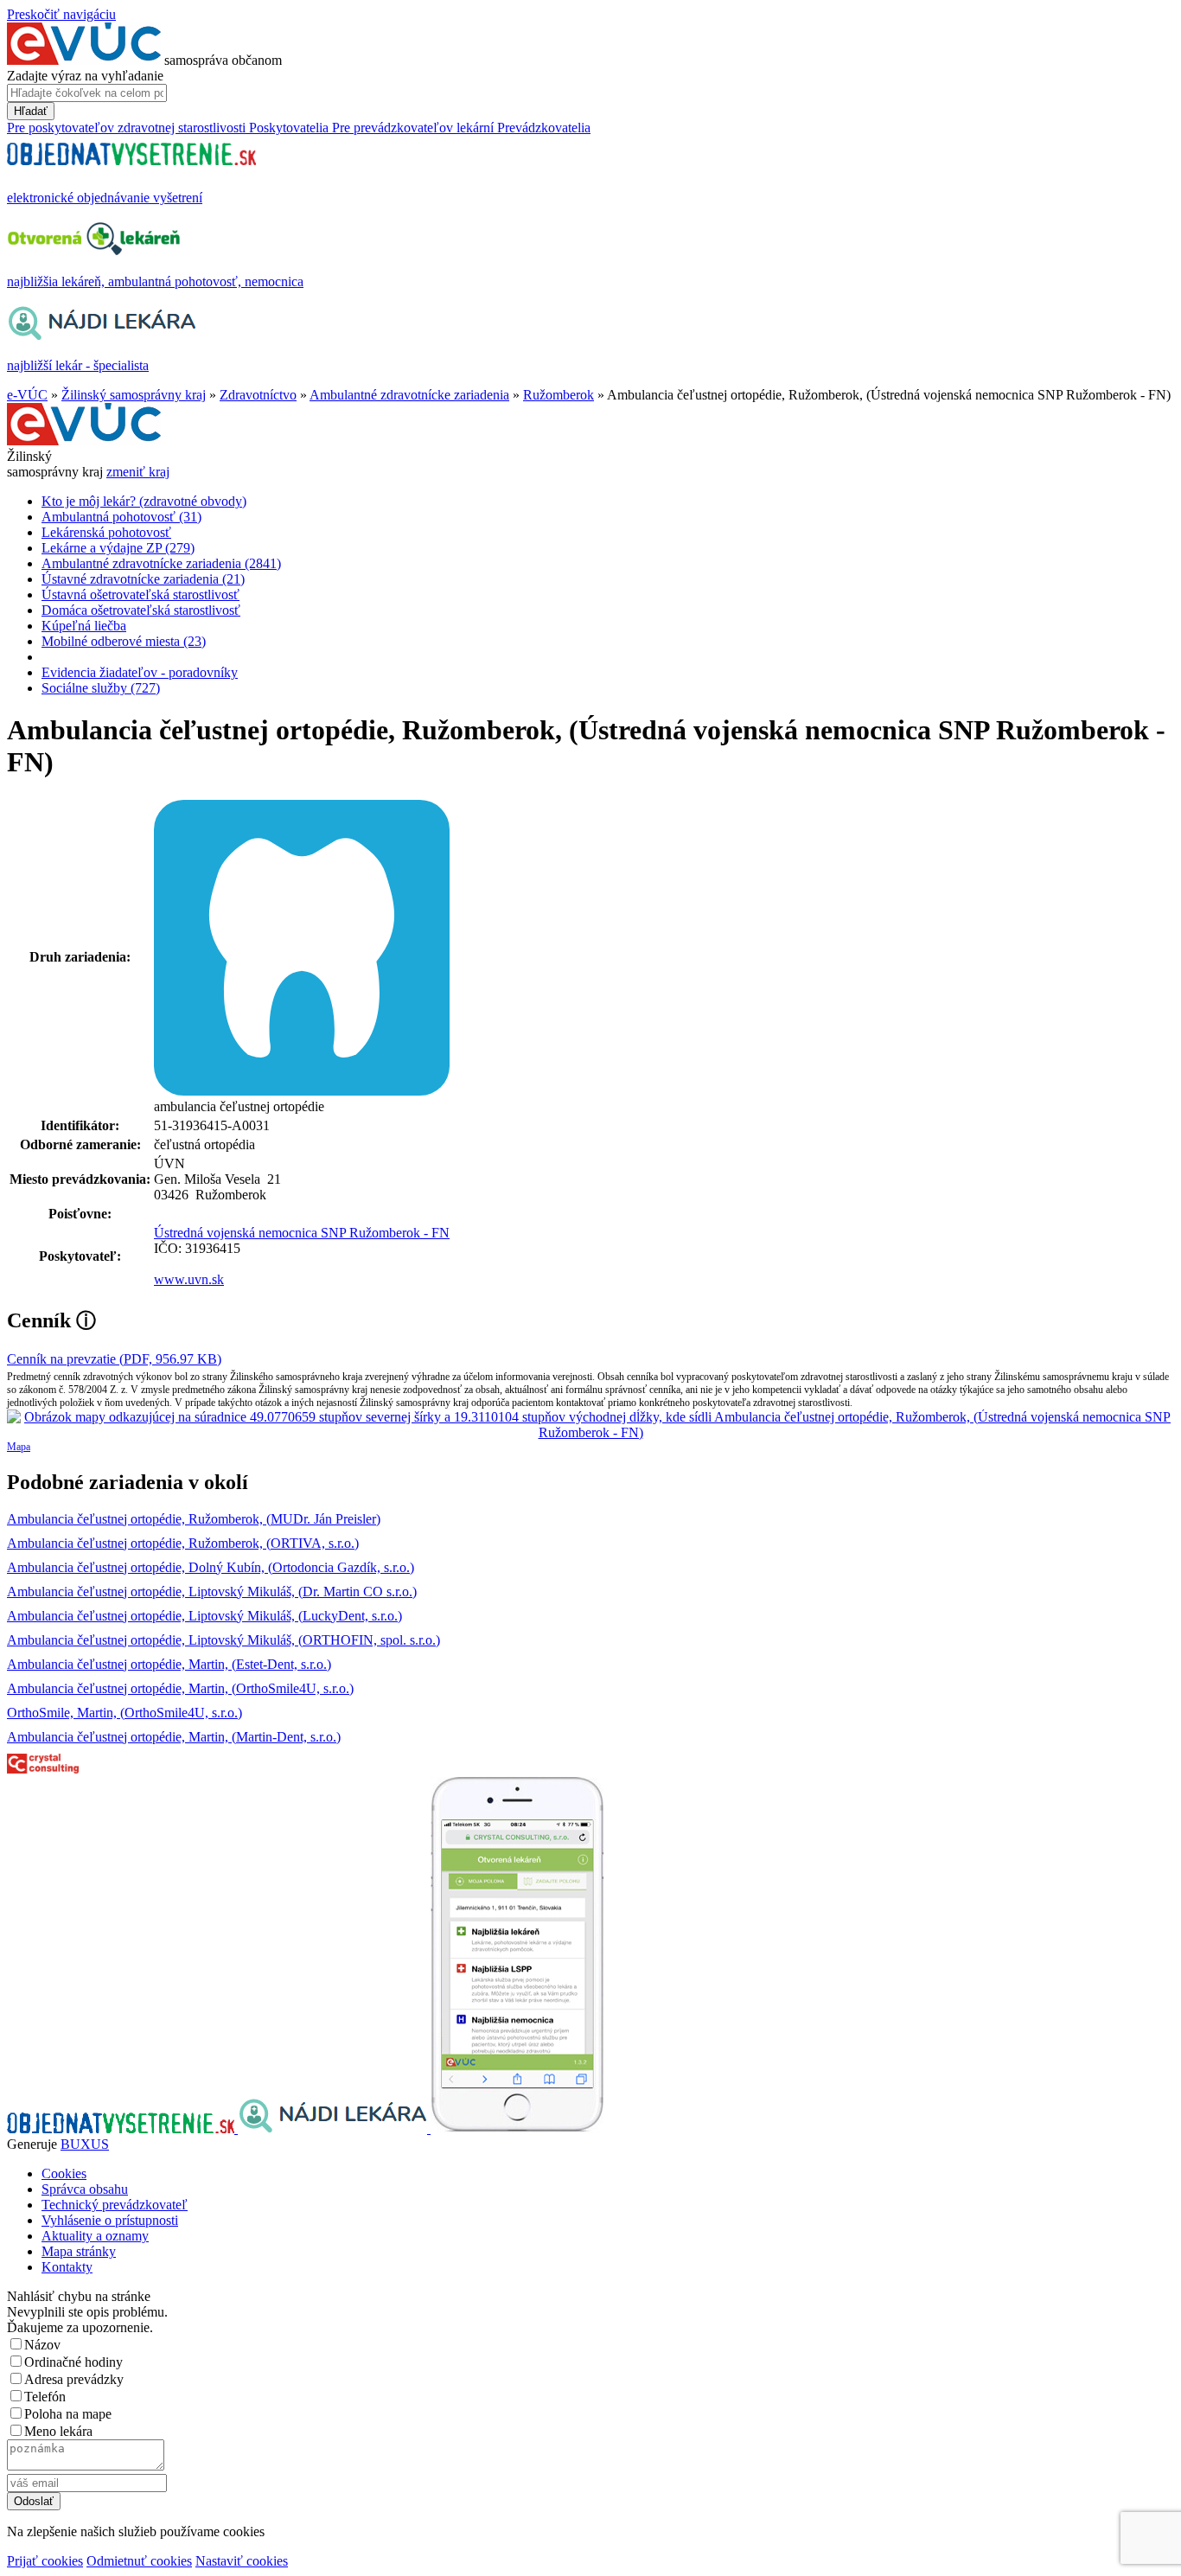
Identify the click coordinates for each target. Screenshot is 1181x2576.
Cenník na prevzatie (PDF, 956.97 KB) (114, 1359)
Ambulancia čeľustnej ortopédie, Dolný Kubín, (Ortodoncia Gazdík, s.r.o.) (211, 1567)
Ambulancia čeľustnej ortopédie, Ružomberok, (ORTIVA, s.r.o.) (183, 1543)
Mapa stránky (79, 2251)
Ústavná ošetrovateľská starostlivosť (140, 594)
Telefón (45, 2397)
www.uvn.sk (189, 1279)
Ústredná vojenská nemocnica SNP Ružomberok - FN (302, 1233)
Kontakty (67, 2267)
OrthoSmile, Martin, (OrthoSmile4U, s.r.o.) (124, 1713)
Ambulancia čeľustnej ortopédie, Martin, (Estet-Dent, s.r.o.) (169, 1664)
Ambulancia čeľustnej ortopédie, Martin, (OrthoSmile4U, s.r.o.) (180, 1688)
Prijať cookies (45, 2561)
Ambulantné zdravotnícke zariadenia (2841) (161, 563)
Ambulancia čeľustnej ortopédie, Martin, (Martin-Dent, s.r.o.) (174, 1737)
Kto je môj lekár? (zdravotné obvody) (144, 501)
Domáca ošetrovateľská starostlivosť (141, 610)
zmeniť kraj (138, 472)
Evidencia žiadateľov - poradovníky (140, 672)
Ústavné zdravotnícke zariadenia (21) (143, 579)
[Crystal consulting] (43, 1769)
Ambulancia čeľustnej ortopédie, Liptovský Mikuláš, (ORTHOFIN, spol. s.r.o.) (223, 1640)
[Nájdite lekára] (334, 2129)
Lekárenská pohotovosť (106, 532)
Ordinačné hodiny (73, 2362)
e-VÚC (27, 395)
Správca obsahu (85, 2189)
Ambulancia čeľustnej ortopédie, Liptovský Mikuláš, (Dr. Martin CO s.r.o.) (212, 1592)
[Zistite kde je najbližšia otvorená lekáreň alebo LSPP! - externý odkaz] (517, 2129)
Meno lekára (58, 2431)
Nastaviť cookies (242, 2561)
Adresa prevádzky (74, 2379)
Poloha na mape (68, 2414)
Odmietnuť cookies (139, 2561)
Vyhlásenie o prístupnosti (110, 2220)
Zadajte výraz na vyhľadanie (85, 76)
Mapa (19, 1447)
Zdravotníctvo (258, 395)
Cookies (64, 2173)
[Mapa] (590, 1425)
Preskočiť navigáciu (61, 14)
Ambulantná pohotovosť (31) (121, 517)
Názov (42, 2345)
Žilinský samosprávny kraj (134, 395)
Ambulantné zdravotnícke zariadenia (409, 395)
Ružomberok (559, 395)
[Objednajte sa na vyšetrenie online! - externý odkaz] (122, 2129)
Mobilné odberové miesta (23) (124, 641)
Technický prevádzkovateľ (115, 2205)
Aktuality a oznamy (95, 2236)
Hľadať (31, 111)
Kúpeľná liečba (84, 626)
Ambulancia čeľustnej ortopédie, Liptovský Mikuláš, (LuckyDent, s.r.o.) (204, 1616)
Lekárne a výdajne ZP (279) (118, 548)
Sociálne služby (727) (101, 688)
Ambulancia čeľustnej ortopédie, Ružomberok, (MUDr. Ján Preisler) (194, 1519)
